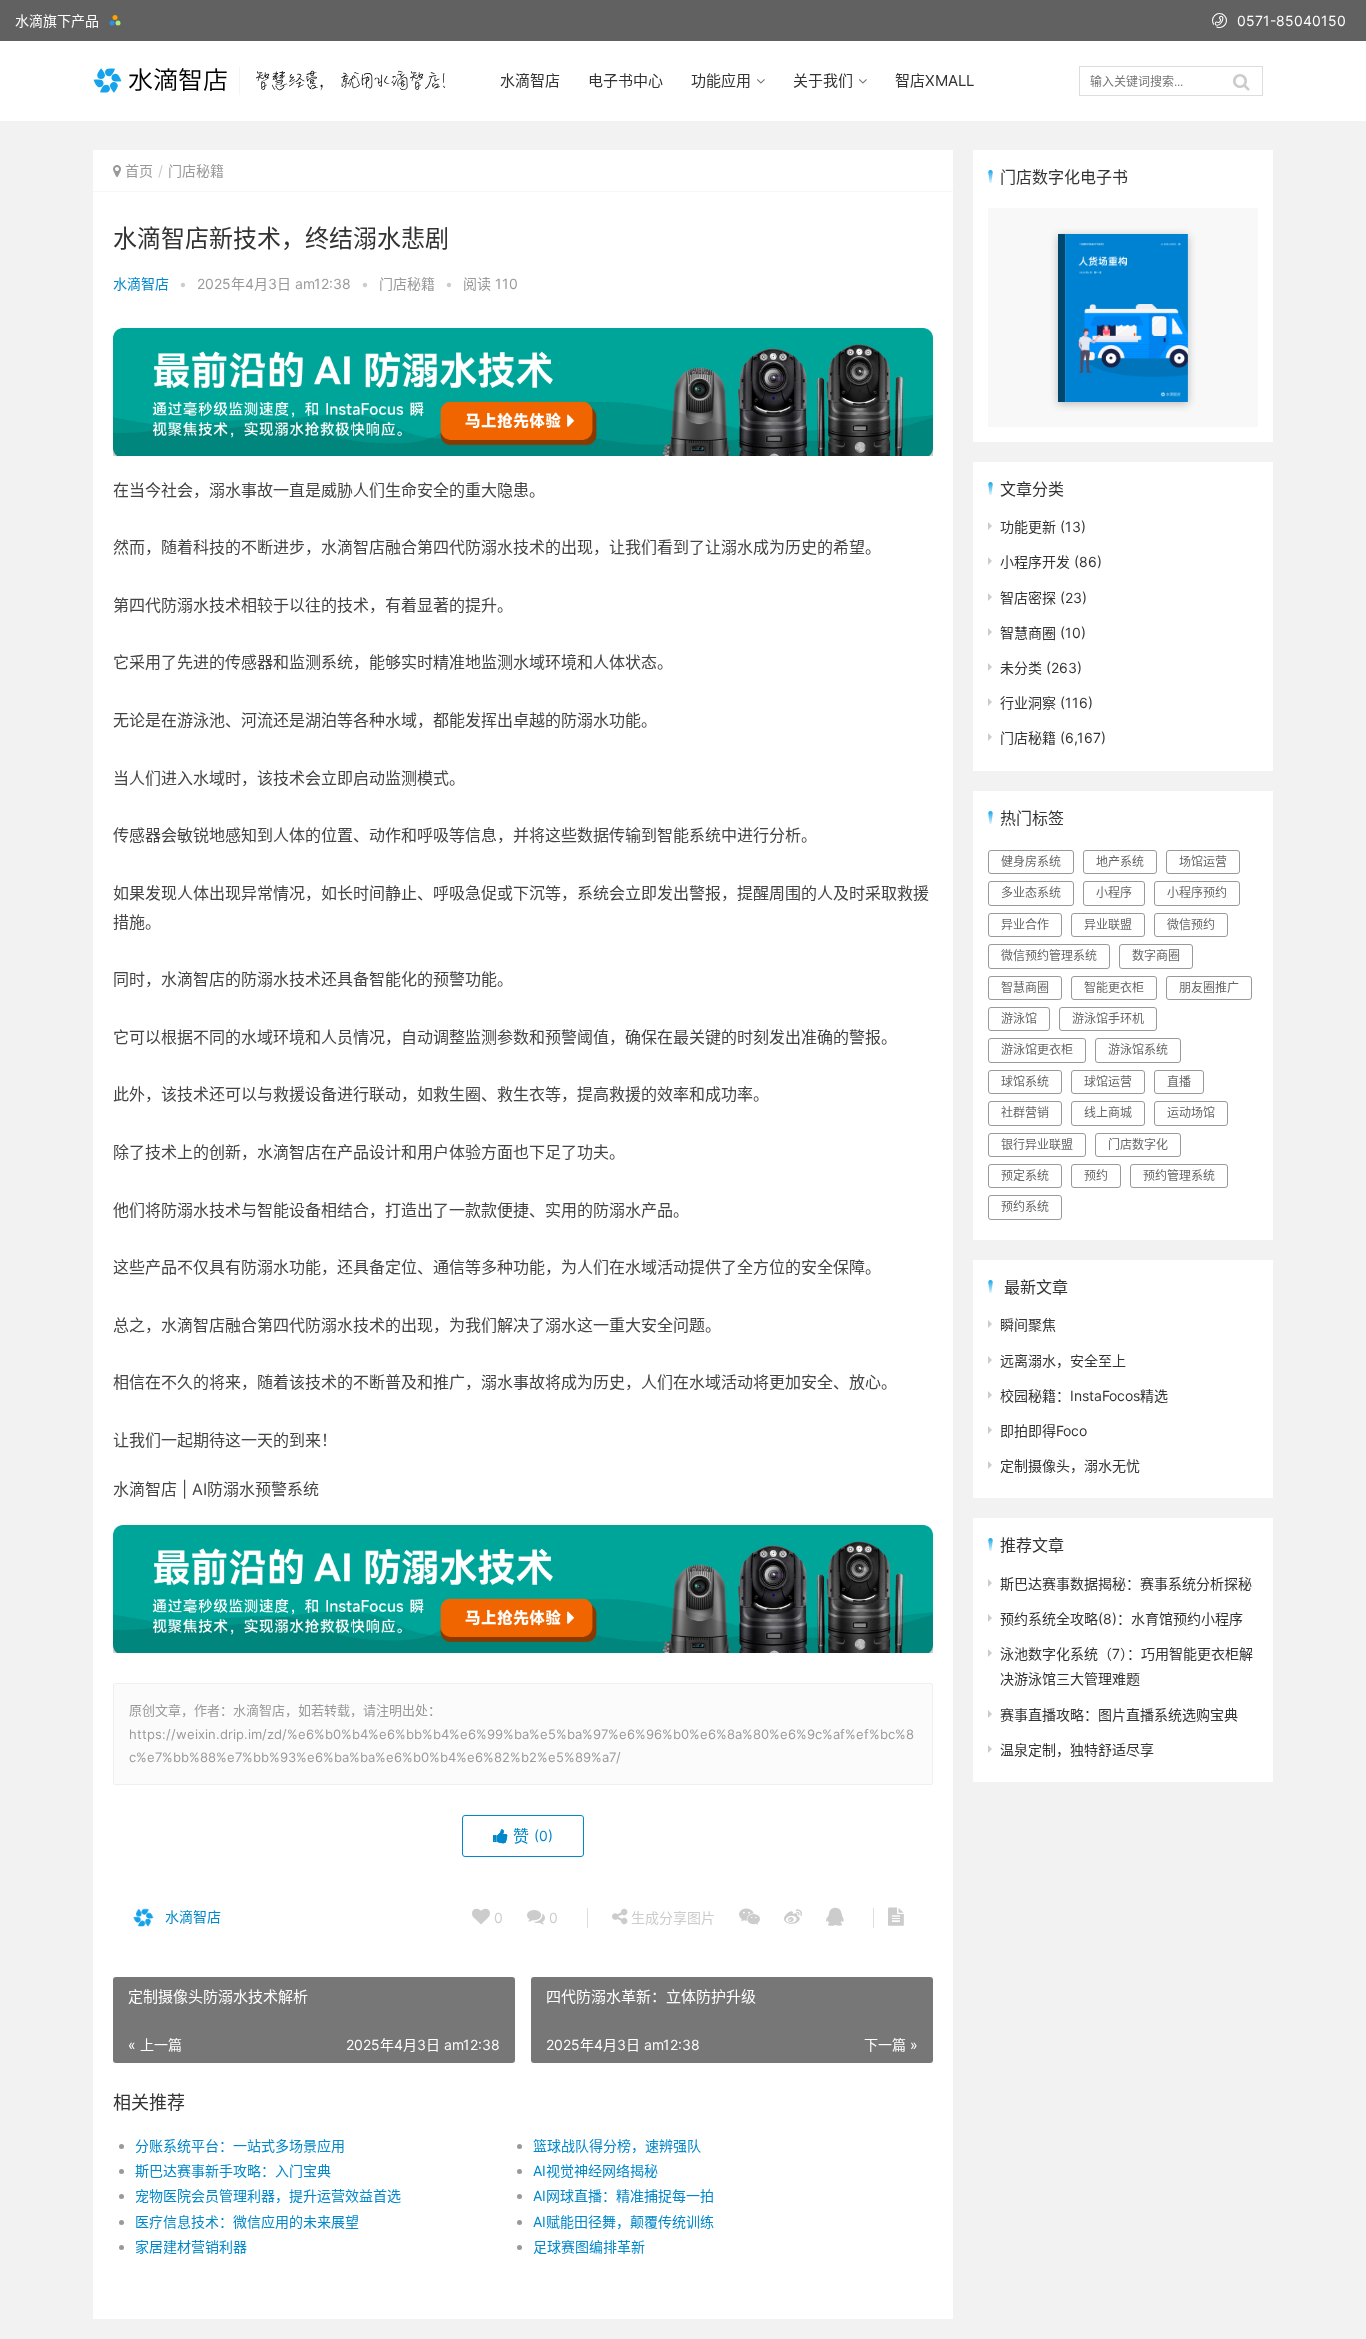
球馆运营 (1108, 1081)
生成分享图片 (671, 1917)
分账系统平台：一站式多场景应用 (240, 2145)
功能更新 (1028, 526)
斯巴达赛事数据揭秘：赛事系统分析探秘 (1126, 1583)
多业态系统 (1031, 892)
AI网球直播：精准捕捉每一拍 (623, 2195)
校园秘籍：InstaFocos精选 (1084, 1395)
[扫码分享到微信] (749, 1918)
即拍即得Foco (1043, 1430)
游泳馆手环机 (1108, 1018)
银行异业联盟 (1037, 1144)
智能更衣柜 (1114, 987)
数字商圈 (1156, 955)
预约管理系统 (1179, 1175)
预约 (1096, 1175)
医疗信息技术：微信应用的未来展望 (247, 2221)
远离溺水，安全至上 (1063, 1360)
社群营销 (1025, 1112)
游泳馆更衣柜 (1037, 1049)
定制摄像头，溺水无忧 (1070, 1465)
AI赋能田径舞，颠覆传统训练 (623, 2221)
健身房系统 (1031, 861)
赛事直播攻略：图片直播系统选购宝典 (1119, 1714)
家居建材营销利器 (191, 2246)
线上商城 (1108, 1112)
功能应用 (721, 80)
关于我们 (823, 80)
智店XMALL (934, 80)
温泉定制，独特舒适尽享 (1077, 1749)
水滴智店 (530, 80)
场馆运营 (1203, 861)
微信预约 (1191, 924)
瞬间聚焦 (1028, 1324)
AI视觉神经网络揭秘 (595, 2170)
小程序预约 (1197, 892)
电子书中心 (625, 80)
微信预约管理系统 (1049, 955)
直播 (1179, 1081)
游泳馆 (1019, 1018)
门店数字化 (1138, 1144)
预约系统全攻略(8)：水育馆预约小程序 (1121, 1618)
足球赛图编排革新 (589, 2246)
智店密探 (1028, 597)
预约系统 (1025, 1206)
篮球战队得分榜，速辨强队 (617, 2145)
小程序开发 (1035, 561)
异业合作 (1025, 924)
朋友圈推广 (1209, 987)
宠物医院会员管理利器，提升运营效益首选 (268, 2195)
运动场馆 (1191, 1112)
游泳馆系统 (1138, 1049)
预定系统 (1025, 1175)
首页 (139, 170)
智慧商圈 (1028, 632)
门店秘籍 (196, 170)
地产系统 (1120, 861)
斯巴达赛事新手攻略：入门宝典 (233, 2170)
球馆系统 (1025, 1081)
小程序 (1114, 892)
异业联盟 (1108, 924)
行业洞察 (1028, 702)
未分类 (1021, 667)
